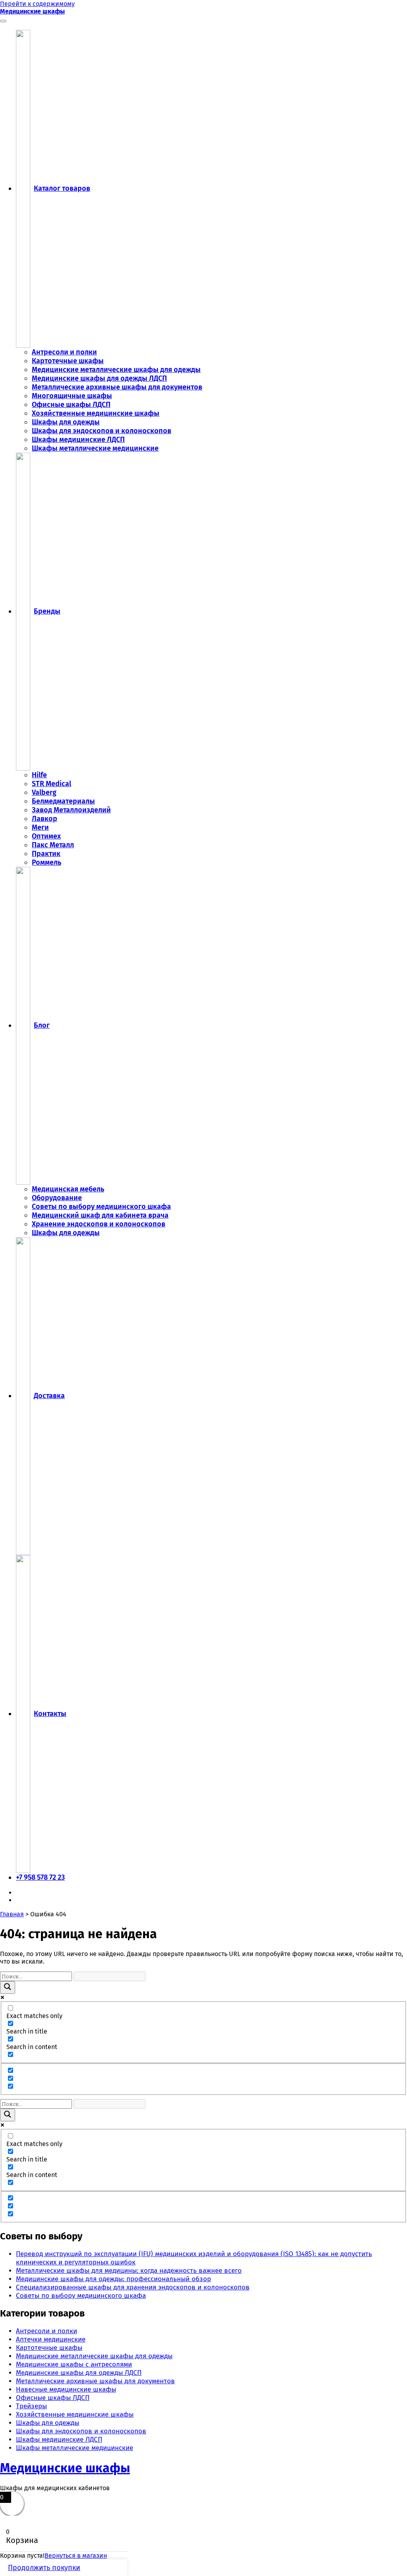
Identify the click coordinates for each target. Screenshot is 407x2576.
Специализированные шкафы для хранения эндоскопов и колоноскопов (133, 2287)
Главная (12, 1914)
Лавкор (45, 819)
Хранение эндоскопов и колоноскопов (99, 1224)
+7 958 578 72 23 (40, 1877)
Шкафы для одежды (66, 422)
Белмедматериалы (63, 801)
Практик (46, 854)
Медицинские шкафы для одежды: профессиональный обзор (113, 2279)
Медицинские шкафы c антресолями (74, 2364)
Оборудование (57, 1198)
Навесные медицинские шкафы (66, 2389)
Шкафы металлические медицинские (95, 448)
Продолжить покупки (44, 2568)
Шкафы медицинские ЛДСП (78, 440)
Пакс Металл (53, 845)
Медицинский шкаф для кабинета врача (100, 1215)
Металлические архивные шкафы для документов (117, 387)
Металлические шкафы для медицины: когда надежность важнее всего (129, 2271)
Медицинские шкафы (32, 11)
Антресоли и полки (64, 352)
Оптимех (46, 836)
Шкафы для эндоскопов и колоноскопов (102, 431)
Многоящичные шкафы (72, 396)
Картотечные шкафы (68, 361)
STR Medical (51, 784)
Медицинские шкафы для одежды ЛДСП (99, 378)
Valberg (44, 792)
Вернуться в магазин (76, 2556)
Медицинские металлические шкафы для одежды (116, 370)
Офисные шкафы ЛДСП (71, 405)
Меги (40, 827)
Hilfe (39, 775)
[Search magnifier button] (8, 1987)
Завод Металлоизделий (71, 810)
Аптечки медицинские (51, 2339)
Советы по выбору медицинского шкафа (101, 1207)
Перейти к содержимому (37, 4)
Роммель (47, 862)
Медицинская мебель (68, 1189)
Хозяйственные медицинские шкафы (96, 413)
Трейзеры (31, 2406)
